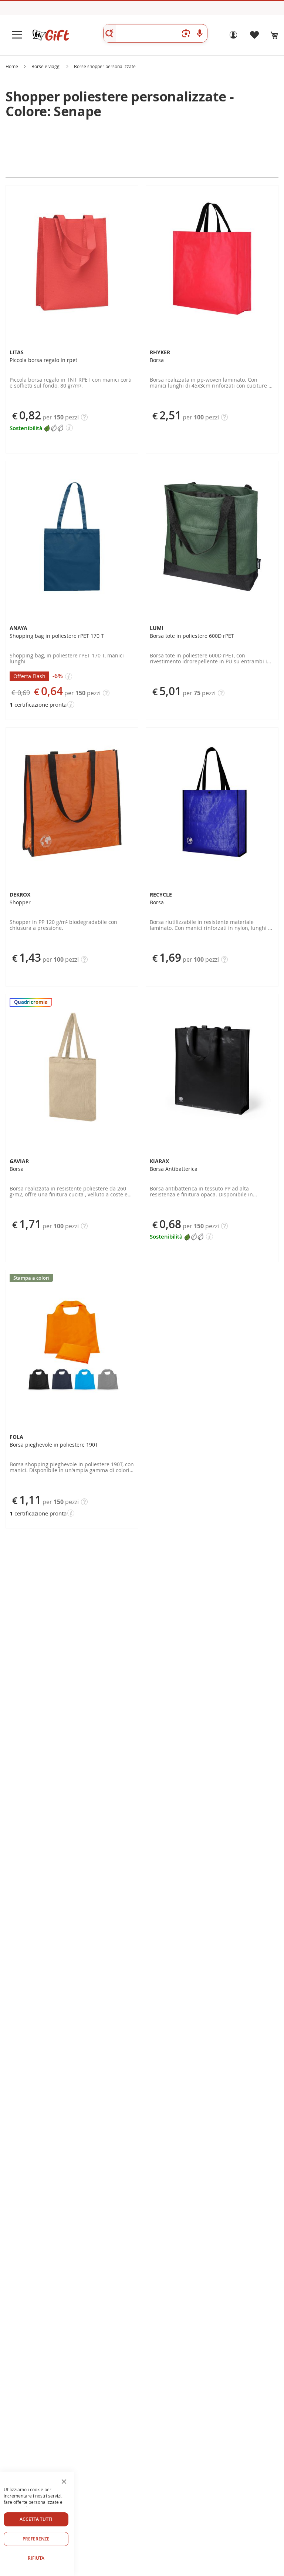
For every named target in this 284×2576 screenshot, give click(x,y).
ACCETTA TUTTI (36, 2519)
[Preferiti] (254, 37)
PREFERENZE (36, 2539)
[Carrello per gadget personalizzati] (274, 35)
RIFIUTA (36, 2558)
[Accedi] (233, 37)
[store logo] (51, 35)
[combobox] (155, 33)
